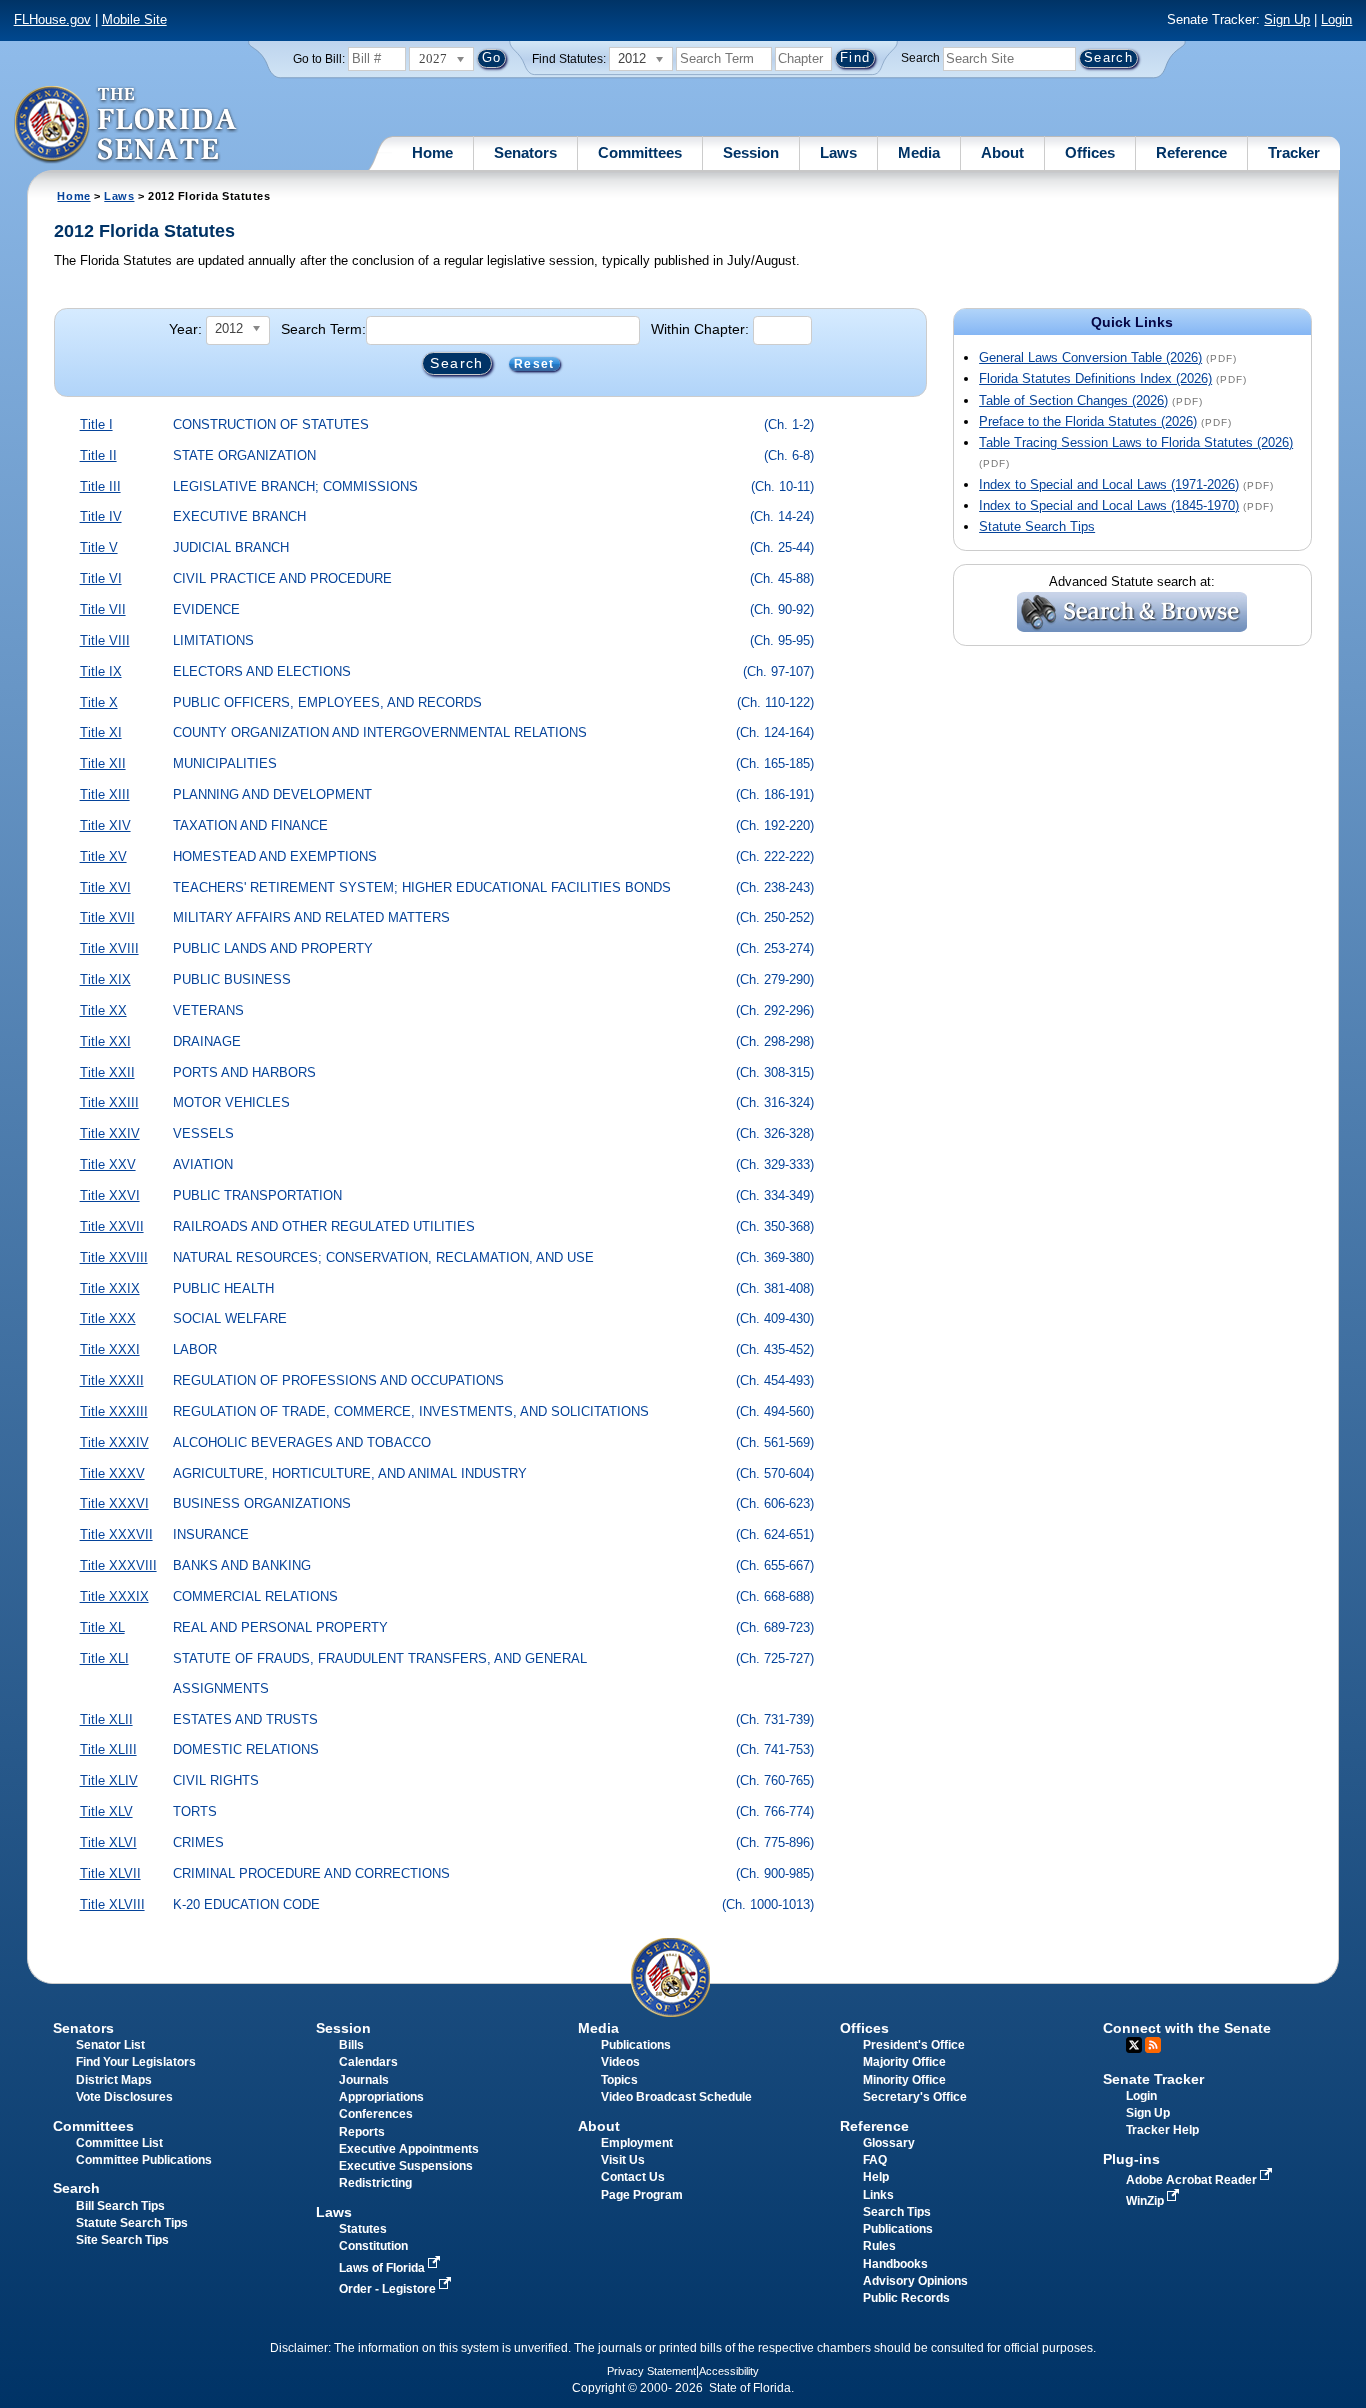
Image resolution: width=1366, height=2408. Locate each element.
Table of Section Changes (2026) (1073, 400)
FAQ (875, 2160)
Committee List (119, 2143)
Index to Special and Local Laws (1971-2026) (1109, 484)
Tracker (1294, 152)
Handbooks (895, 2264)
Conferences (376, 2114)
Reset (534, 364)
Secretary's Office (915, 2097)
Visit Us (623, 2160)
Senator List (110, 2045)
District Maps (114, 2080)
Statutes (363, 2229)
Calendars (368, 2062)
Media (919, 152)
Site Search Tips (122, 2240)
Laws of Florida (383, 2268)
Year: (185, 329)
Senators (525, 152)
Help (876, 2177)
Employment (637, 2143)
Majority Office (904, 2062)
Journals (364, 2080)
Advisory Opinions (915, 2281)
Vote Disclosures (124, 2097)
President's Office (914, 2045)
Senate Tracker (1153, 2079)
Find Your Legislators (136, 2062)
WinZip (1146, 2201)
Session (751, 152)
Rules (879, 2246)
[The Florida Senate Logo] (126, 125)
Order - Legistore (389, 2289)
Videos (620, 2062)
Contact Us (633, 2177)
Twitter (1134, 2045)
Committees (640, 152)
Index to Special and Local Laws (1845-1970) (1109, 505)
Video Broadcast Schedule (676, 2097)
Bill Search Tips (120, 2206)
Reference (1191, 152)
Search (920, 58)
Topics (619, 2080)
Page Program (642, 2195)
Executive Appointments (409, 2149)
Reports (362, 2132)
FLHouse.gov (52, 19)
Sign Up (1287, 19)
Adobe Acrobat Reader (1193, 2180)
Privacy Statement (651, 2371)
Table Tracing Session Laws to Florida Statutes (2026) (1136, 442)
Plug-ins (1131, 2159)
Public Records (906, 2298)
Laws (838, 152)
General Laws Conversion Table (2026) (1090, 357)
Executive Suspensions (406, 2166)
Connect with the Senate (1187, 2028)
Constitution (373, 2246)
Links (878, 2195)
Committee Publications (144, 2160)
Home (432, 152)
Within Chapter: (700, 329)
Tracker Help (1162, 2130)
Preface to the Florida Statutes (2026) (1088, 421)
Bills (351, 2045)
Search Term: (323, 329)
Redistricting (375, 2183)
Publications (636, 2045)
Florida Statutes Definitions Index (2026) (1095, 378)
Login (1336, 19)
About (1002, 152)
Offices (1090, 152)
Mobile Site (134, 19)
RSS (1153, 2045)
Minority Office (904, 2080)
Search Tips (897, 2212)
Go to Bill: (319, 59)
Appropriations (381, 2097)
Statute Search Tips (1037, 526)
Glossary (889, 2143)
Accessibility (729, 2371)
